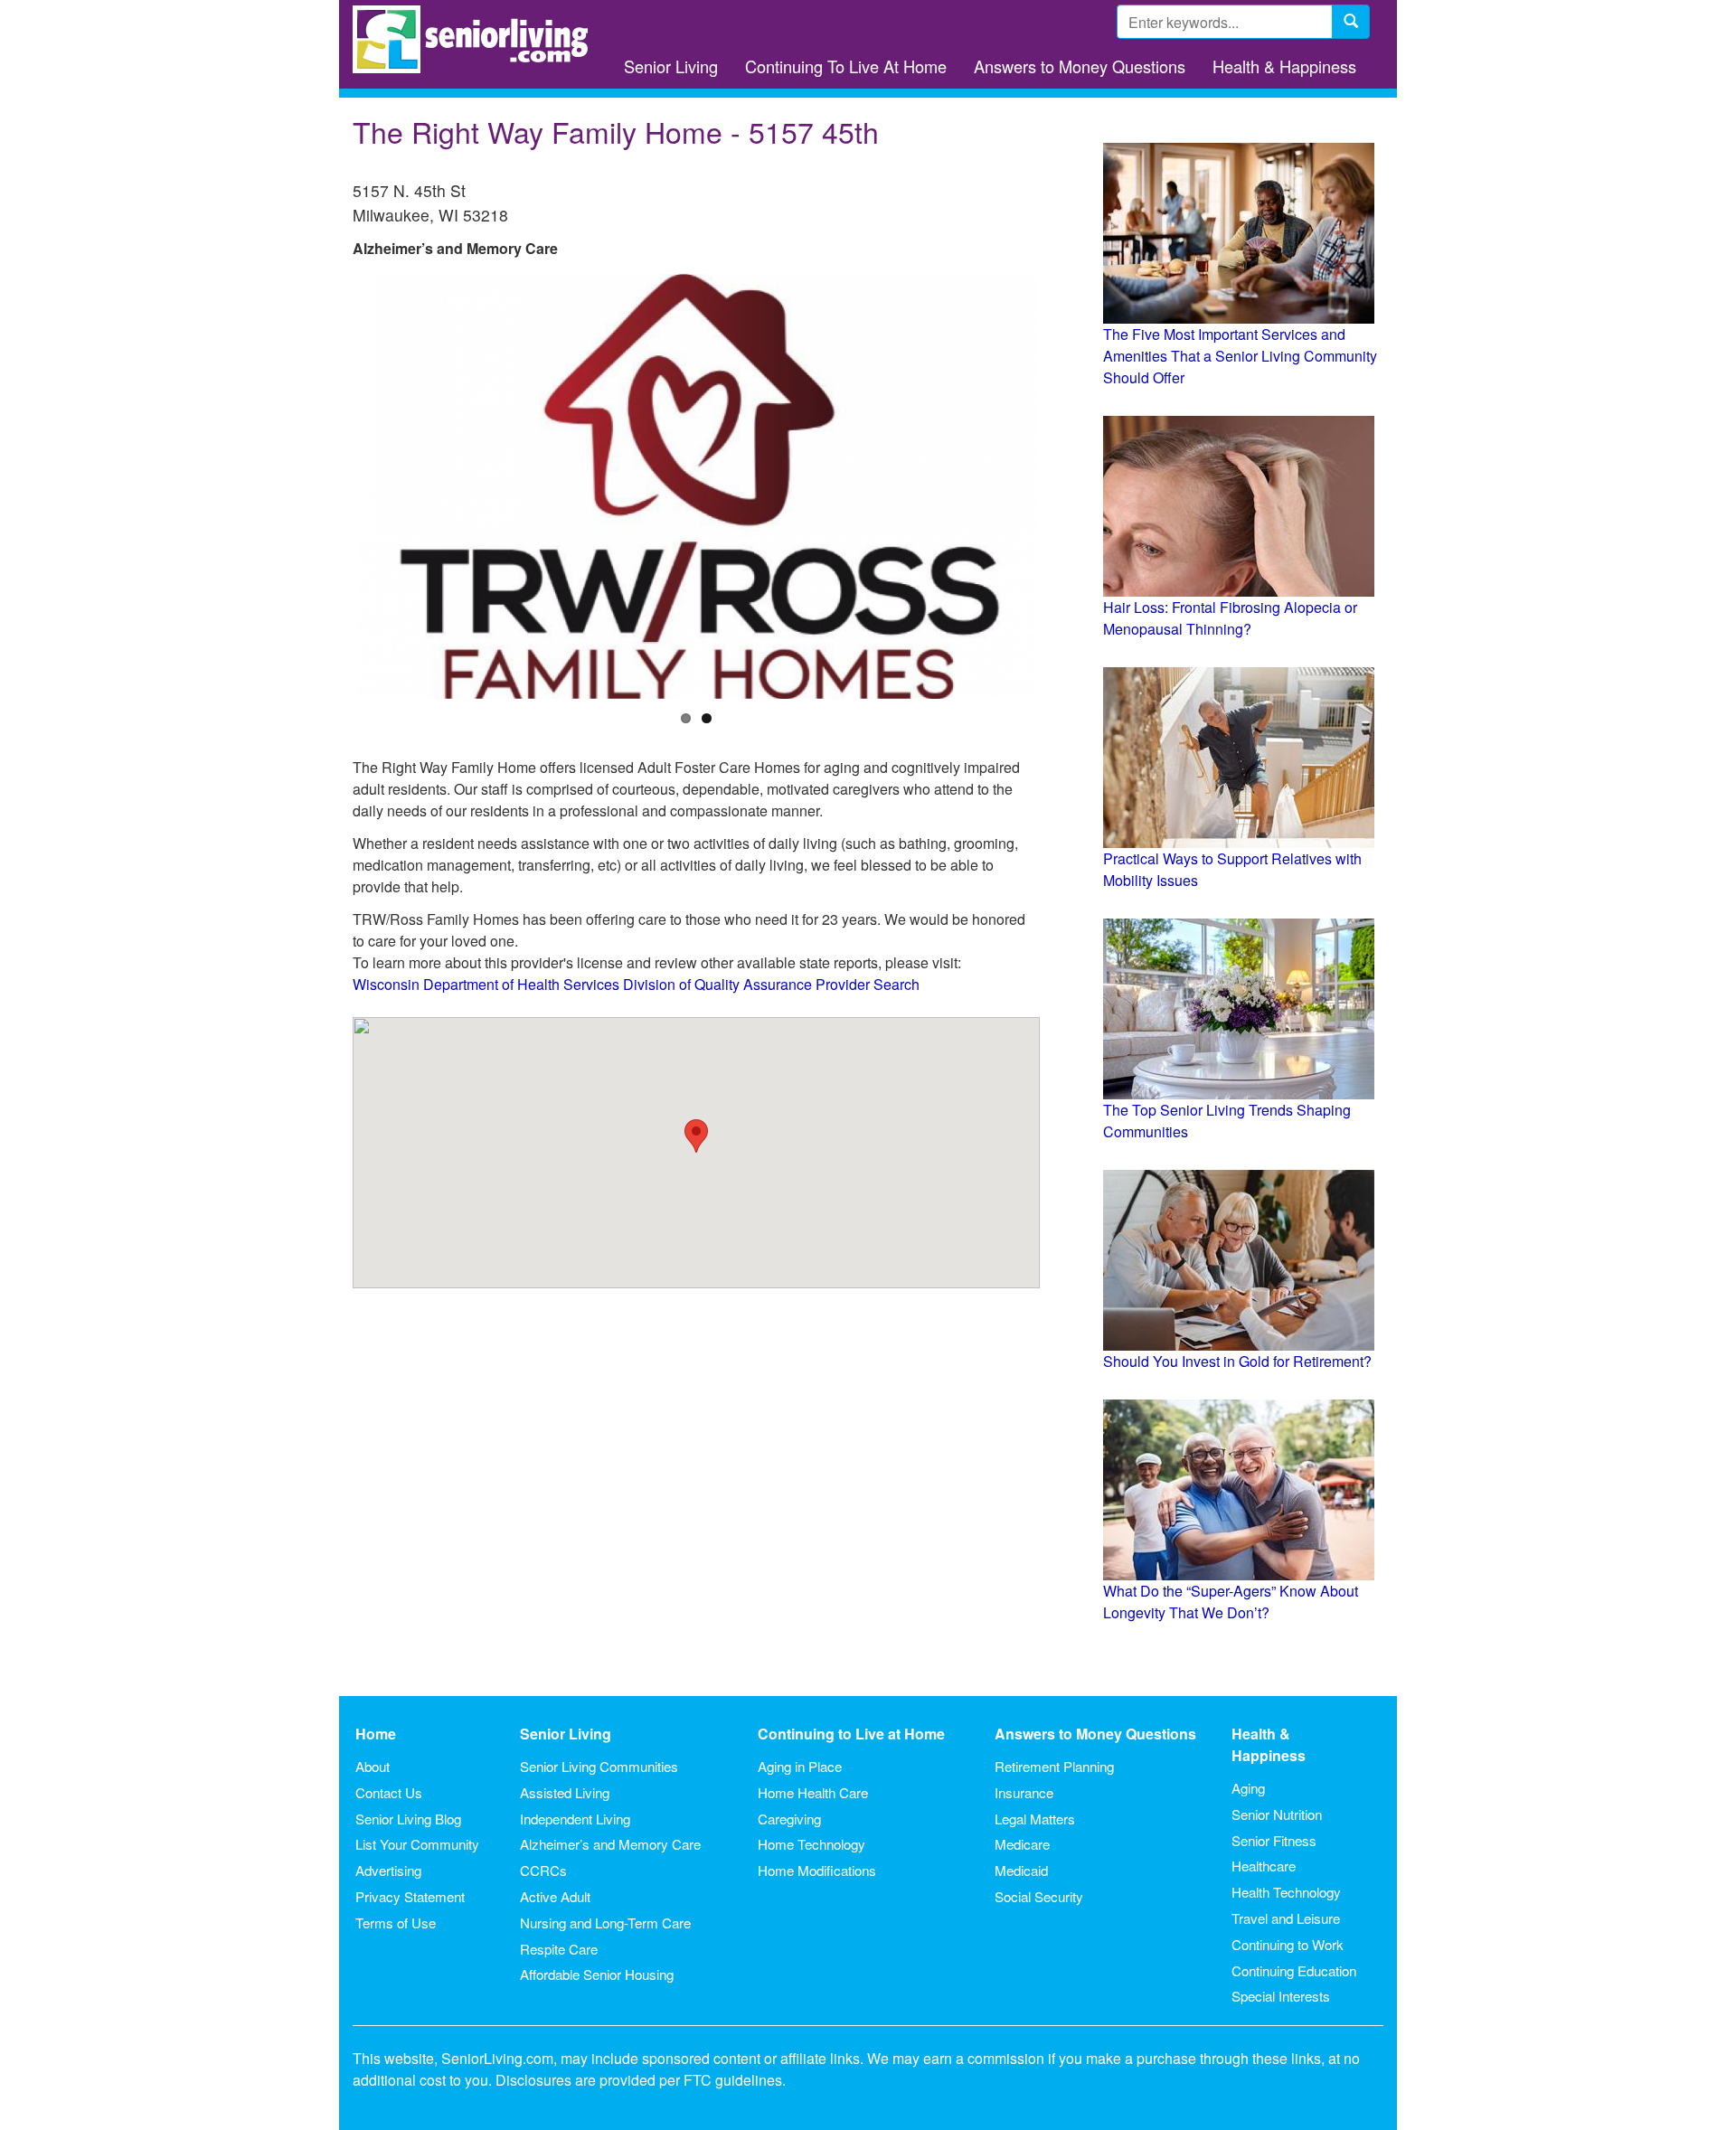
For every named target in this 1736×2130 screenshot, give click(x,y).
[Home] (477, 39)
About (373, 1766)
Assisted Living (565, 1792)
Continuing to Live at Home (851, 1734)
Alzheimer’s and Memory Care (610, 1844)
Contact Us (389, 1792)
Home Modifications (817, 1870)
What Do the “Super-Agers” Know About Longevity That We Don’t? (1231, 1602)
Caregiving (789, 1819)
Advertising (388, 1870)
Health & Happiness (1284, 66)
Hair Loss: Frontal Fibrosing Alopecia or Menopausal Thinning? (1230, 618)
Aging (1248, 1788)
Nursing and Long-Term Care (605, 1923)
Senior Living (671, 66)
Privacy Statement (410, 1896)
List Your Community (417, 1844)
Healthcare (1264, 1866)
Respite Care (559, 1949)
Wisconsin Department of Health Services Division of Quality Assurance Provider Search (636, 984)
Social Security (1039, 1896)
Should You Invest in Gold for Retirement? (1237, 1361)
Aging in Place (800, 1766)
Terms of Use (396, 1923)
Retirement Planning (1054, 1766)
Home (376, 1734)
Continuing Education (1294, 1970)
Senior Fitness (1274, 1840)
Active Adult (555, 1896)
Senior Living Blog (408, 1819)
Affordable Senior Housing (597, 1974)
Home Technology (811, 1844)
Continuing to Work (1288, 1944)
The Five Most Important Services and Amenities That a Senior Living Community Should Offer (1240, 356)
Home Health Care (813, 1792)
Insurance (1024, 1792)
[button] (696, 1136)
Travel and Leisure (1286, 1918)
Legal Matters (1035, 1819)
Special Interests (1281, 1996)
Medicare (1022, 1844)
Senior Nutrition (1277, 1814)
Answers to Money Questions (1080, 66)
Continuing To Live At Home (846, 66)
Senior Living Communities (599, 1766)
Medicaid (1021, 1870)
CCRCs (543, 1870)
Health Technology (1286, 1892)
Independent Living (575, 1819)
